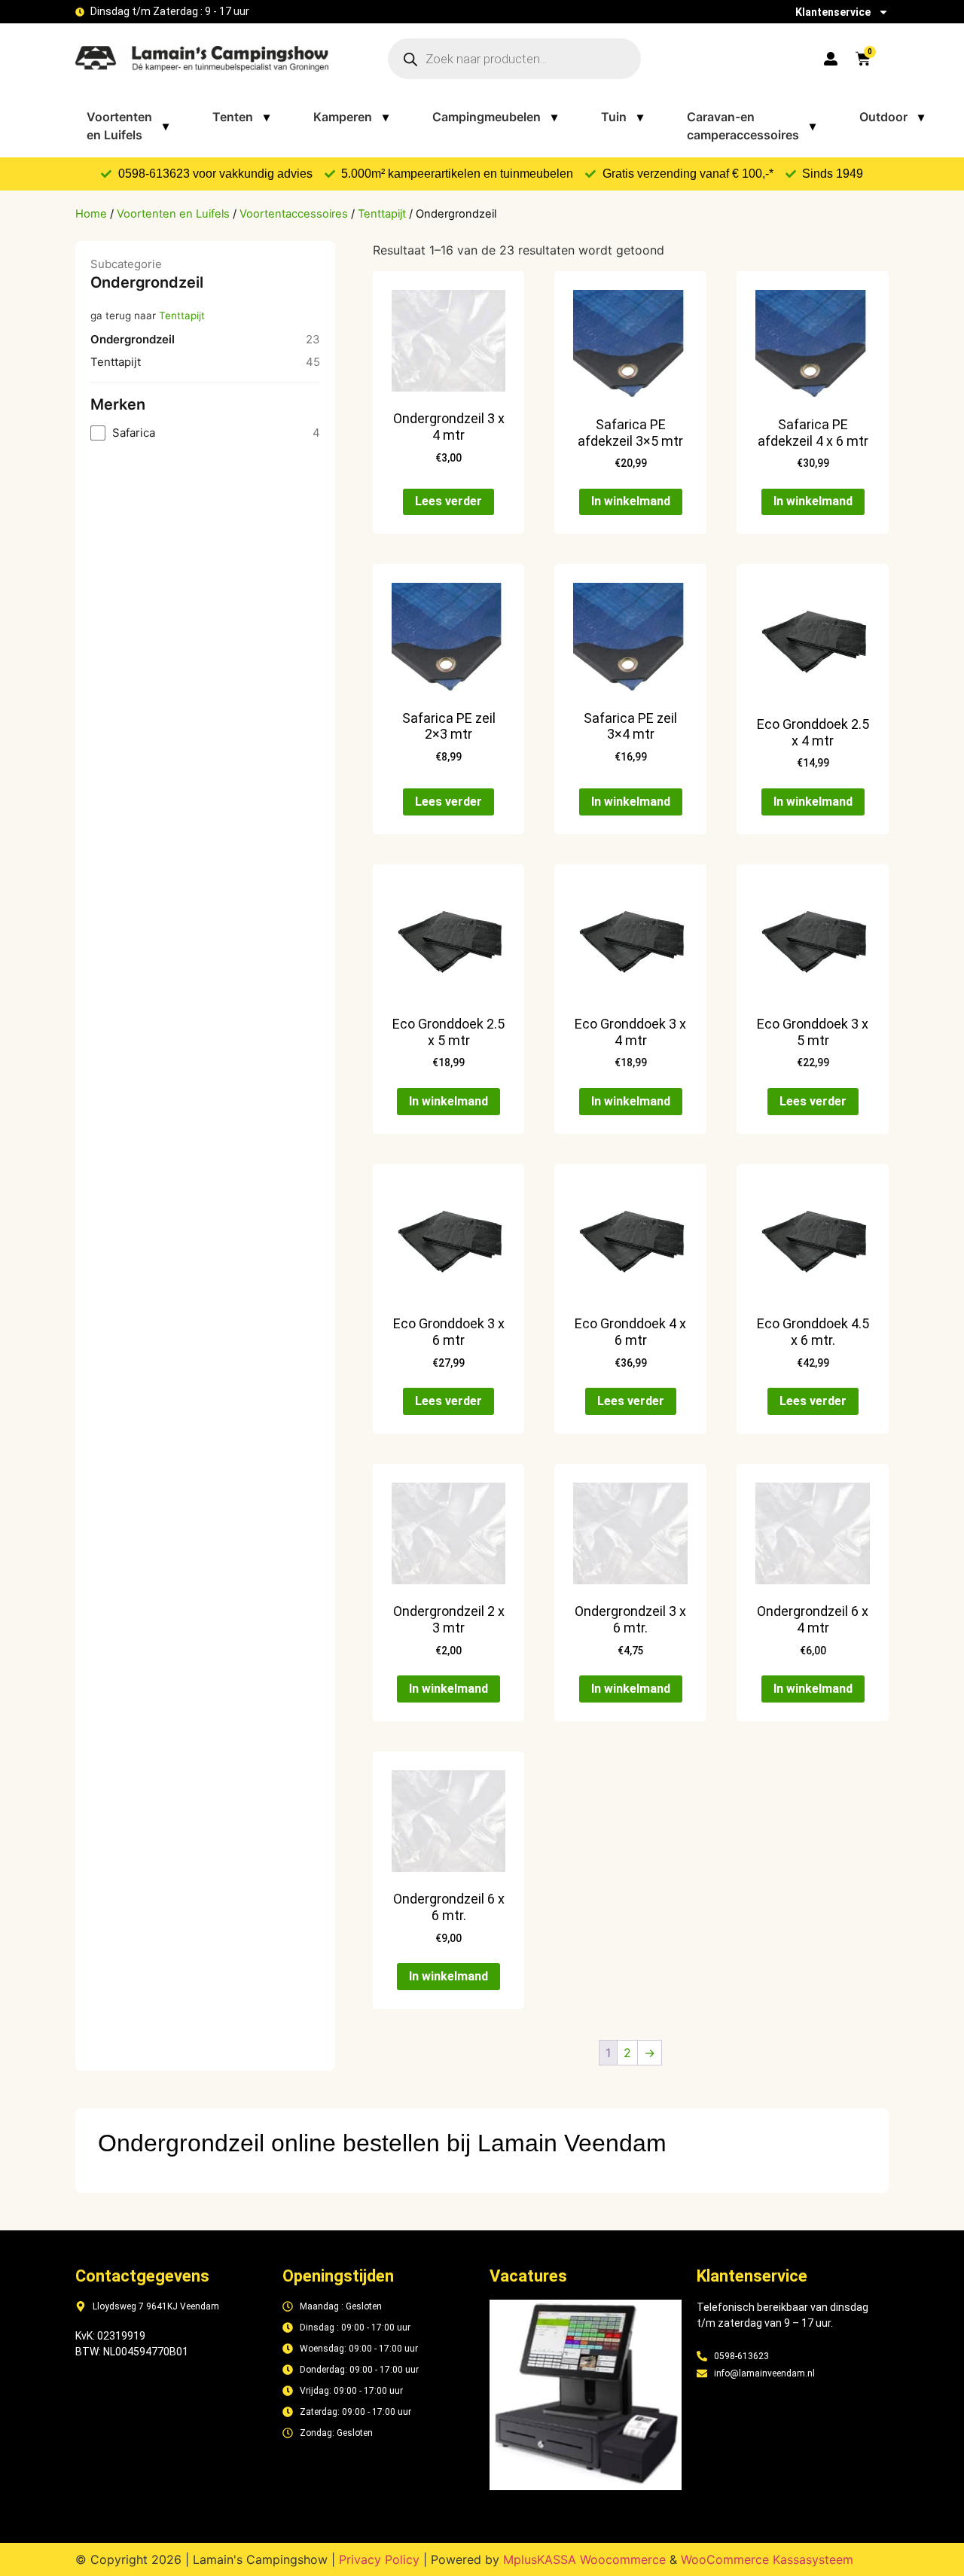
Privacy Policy (379, 2559)
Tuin (622, 117)
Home (91, 214)
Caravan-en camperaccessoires (751, 126)
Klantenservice (833, 12)
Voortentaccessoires (294, 214)
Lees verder (448, 501)
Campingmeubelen (495, 117)
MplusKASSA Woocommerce (584, 2559)
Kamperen (351, 117)
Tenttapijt (382, 214)
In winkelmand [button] (631, 501)
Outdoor (892, 117)
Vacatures (528, 2276)
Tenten (241, 117)
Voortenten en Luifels (128, 126)
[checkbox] (205, 433)
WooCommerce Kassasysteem (767, 2559)
